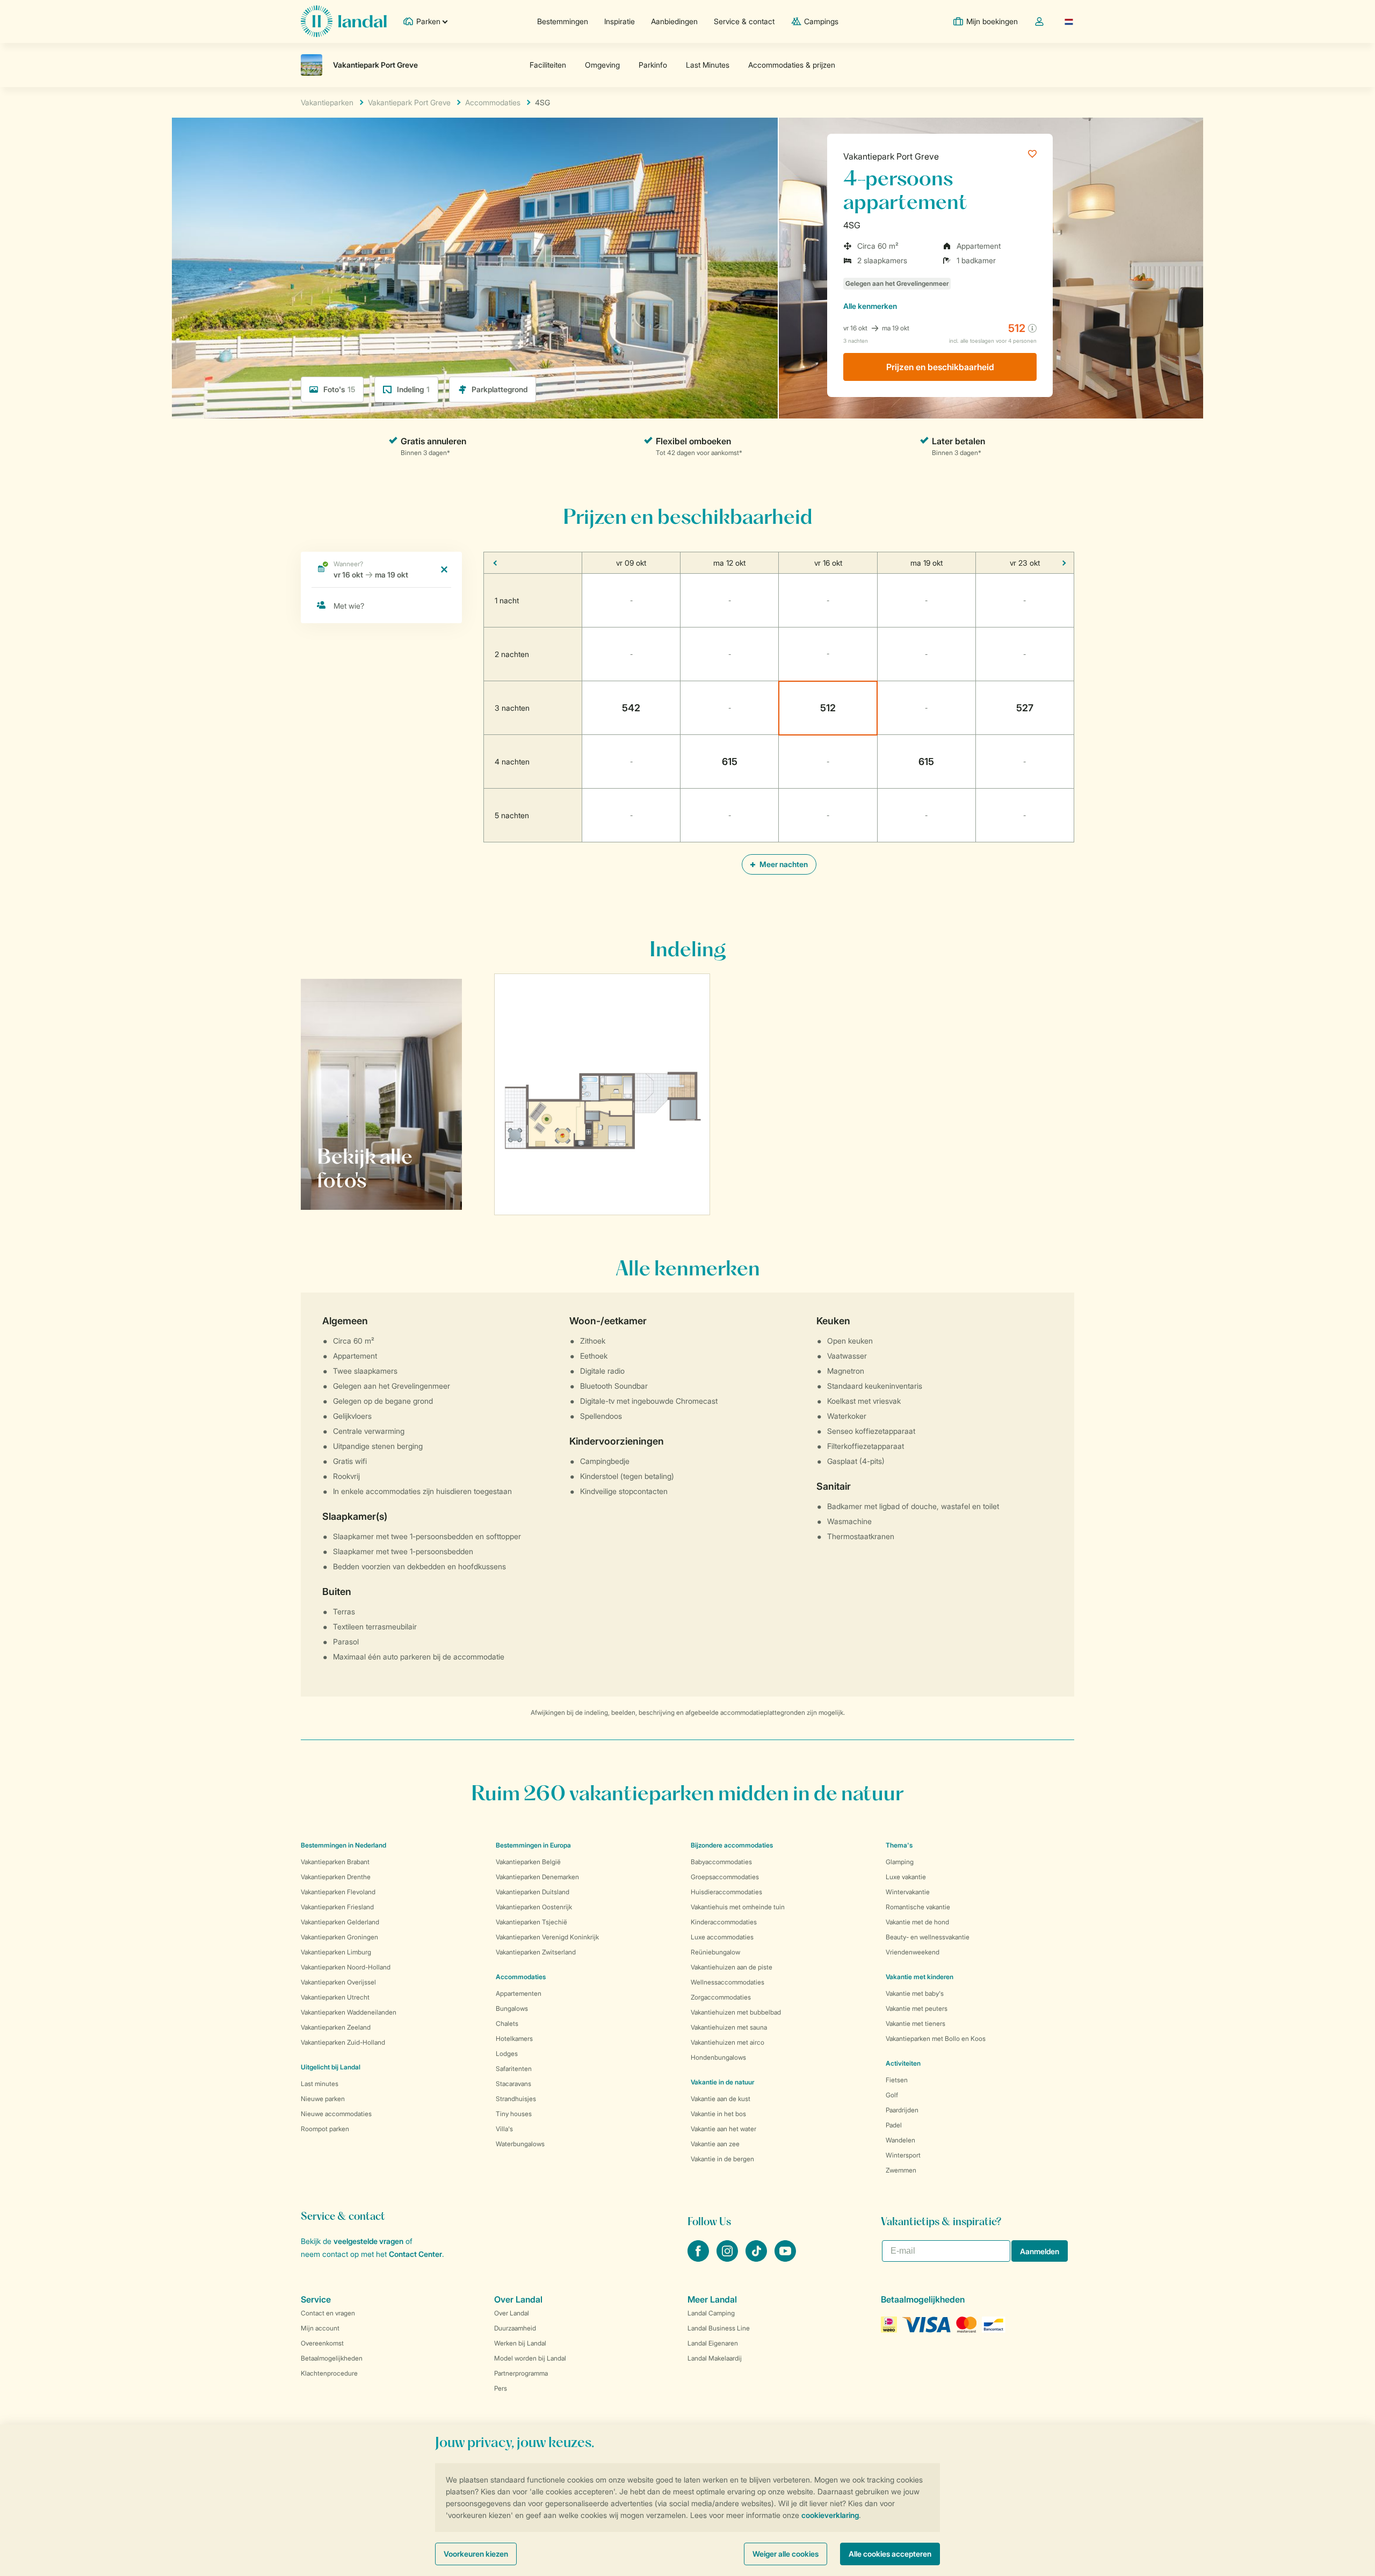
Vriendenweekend (913, 1952)
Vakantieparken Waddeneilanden (349, 2012)
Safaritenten (514, 2069)
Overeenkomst (322, 2343)
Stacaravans (513, 2084)
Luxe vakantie (906, 1877)
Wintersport (903, 2155)
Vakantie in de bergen (722, 2159)
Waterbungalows (520, 2144)
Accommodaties (521, 1977)
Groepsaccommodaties (725, 1877)
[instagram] (728, 2258)
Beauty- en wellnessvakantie (928, 1937)
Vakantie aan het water (723, 2129)
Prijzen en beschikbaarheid (940, 367)
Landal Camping (711, 2313)
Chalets (507, 2023)
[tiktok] (757, 2258)
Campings (821, 21)
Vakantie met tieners (916, 2023)
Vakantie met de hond (917, 1922)
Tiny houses (514, 2114)
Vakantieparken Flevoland (338, 1892)
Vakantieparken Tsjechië (531, 1922)
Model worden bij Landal (530, 2358)
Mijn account (320, 2328)
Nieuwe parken (323, 2099)
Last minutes (320, 2084)
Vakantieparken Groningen (339, 1937)
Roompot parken (325, 2129)
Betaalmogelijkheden (332, 2358)
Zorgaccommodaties (721, 1997)
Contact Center (415, 2254)
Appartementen (519, 1993)
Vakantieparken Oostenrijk (534, 1907)
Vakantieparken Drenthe (336, 1877)
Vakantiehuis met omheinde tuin (738, 1907)
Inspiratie (620, 21)
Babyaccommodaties (721, 1862)
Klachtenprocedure (329, 2373)
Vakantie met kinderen (920, 1977)
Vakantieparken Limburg (336, 1952)
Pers (501, 2388)
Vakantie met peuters (917, 2008)
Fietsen (897, 2080)
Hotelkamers (514, 2039)
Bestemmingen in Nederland (343, 1845)
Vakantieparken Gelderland (340, 1922)
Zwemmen (901, 2170)
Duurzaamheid (515, 2328)
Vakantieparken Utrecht (335, 1997)
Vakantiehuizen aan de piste (732, 1967)
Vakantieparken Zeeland (336, 2027)
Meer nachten (783, 864)
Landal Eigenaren (713, 2343)
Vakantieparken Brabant (335, 1862)
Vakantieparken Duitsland (533, 1892)
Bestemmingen (563, 21)
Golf (892, 2095)
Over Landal (512, 2313)
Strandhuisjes (516, 2099)
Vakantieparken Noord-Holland (346, 1967)
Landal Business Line (719, 2328)
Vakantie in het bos (718, 2114)
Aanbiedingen (674, 21)
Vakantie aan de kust (721, 2099)
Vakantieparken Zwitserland (536, 1952)
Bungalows (512, 2008)
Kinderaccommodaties (724, 1922)
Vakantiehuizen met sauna (729, 2027)
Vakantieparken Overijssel (338, 1982)
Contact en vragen (328, 2313)
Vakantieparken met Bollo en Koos (936, 2039)
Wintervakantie (908, 1892)
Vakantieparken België (528, 1862)
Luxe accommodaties (722, 1937)
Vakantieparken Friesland (337, 1907)
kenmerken (870, 306)
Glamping (900, 1862)
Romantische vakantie (918, 1907)
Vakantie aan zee (715, 2144)
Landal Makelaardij (715, 2358)
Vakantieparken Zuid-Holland (343, 2042)
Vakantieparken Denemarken (537, 1877)
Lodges (507, 2054)
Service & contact (744, 21)
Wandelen (900, 2140)
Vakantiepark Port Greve (891, 156)
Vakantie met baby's (915, 1993)
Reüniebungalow (715, 1952)
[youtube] (785, 2258)
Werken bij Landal (520, 2343)
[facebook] (699, 2258)
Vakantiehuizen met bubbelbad (736, 2012)
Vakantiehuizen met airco (728, 2042)
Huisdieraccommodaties (726, 1892)
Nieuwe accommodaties (336, 2114)
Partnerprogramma (521, 2373)
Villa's (504, 2129)
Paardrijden (902, 2110)
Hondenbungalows (718, 2057)
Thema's (899, 1845)
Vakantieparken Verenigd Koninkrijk (547, 1937)
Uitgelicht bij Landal (331, 2067)
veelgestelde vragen (368, 2241)
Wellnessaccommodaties (728, 1982)
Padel (894, 2125)
